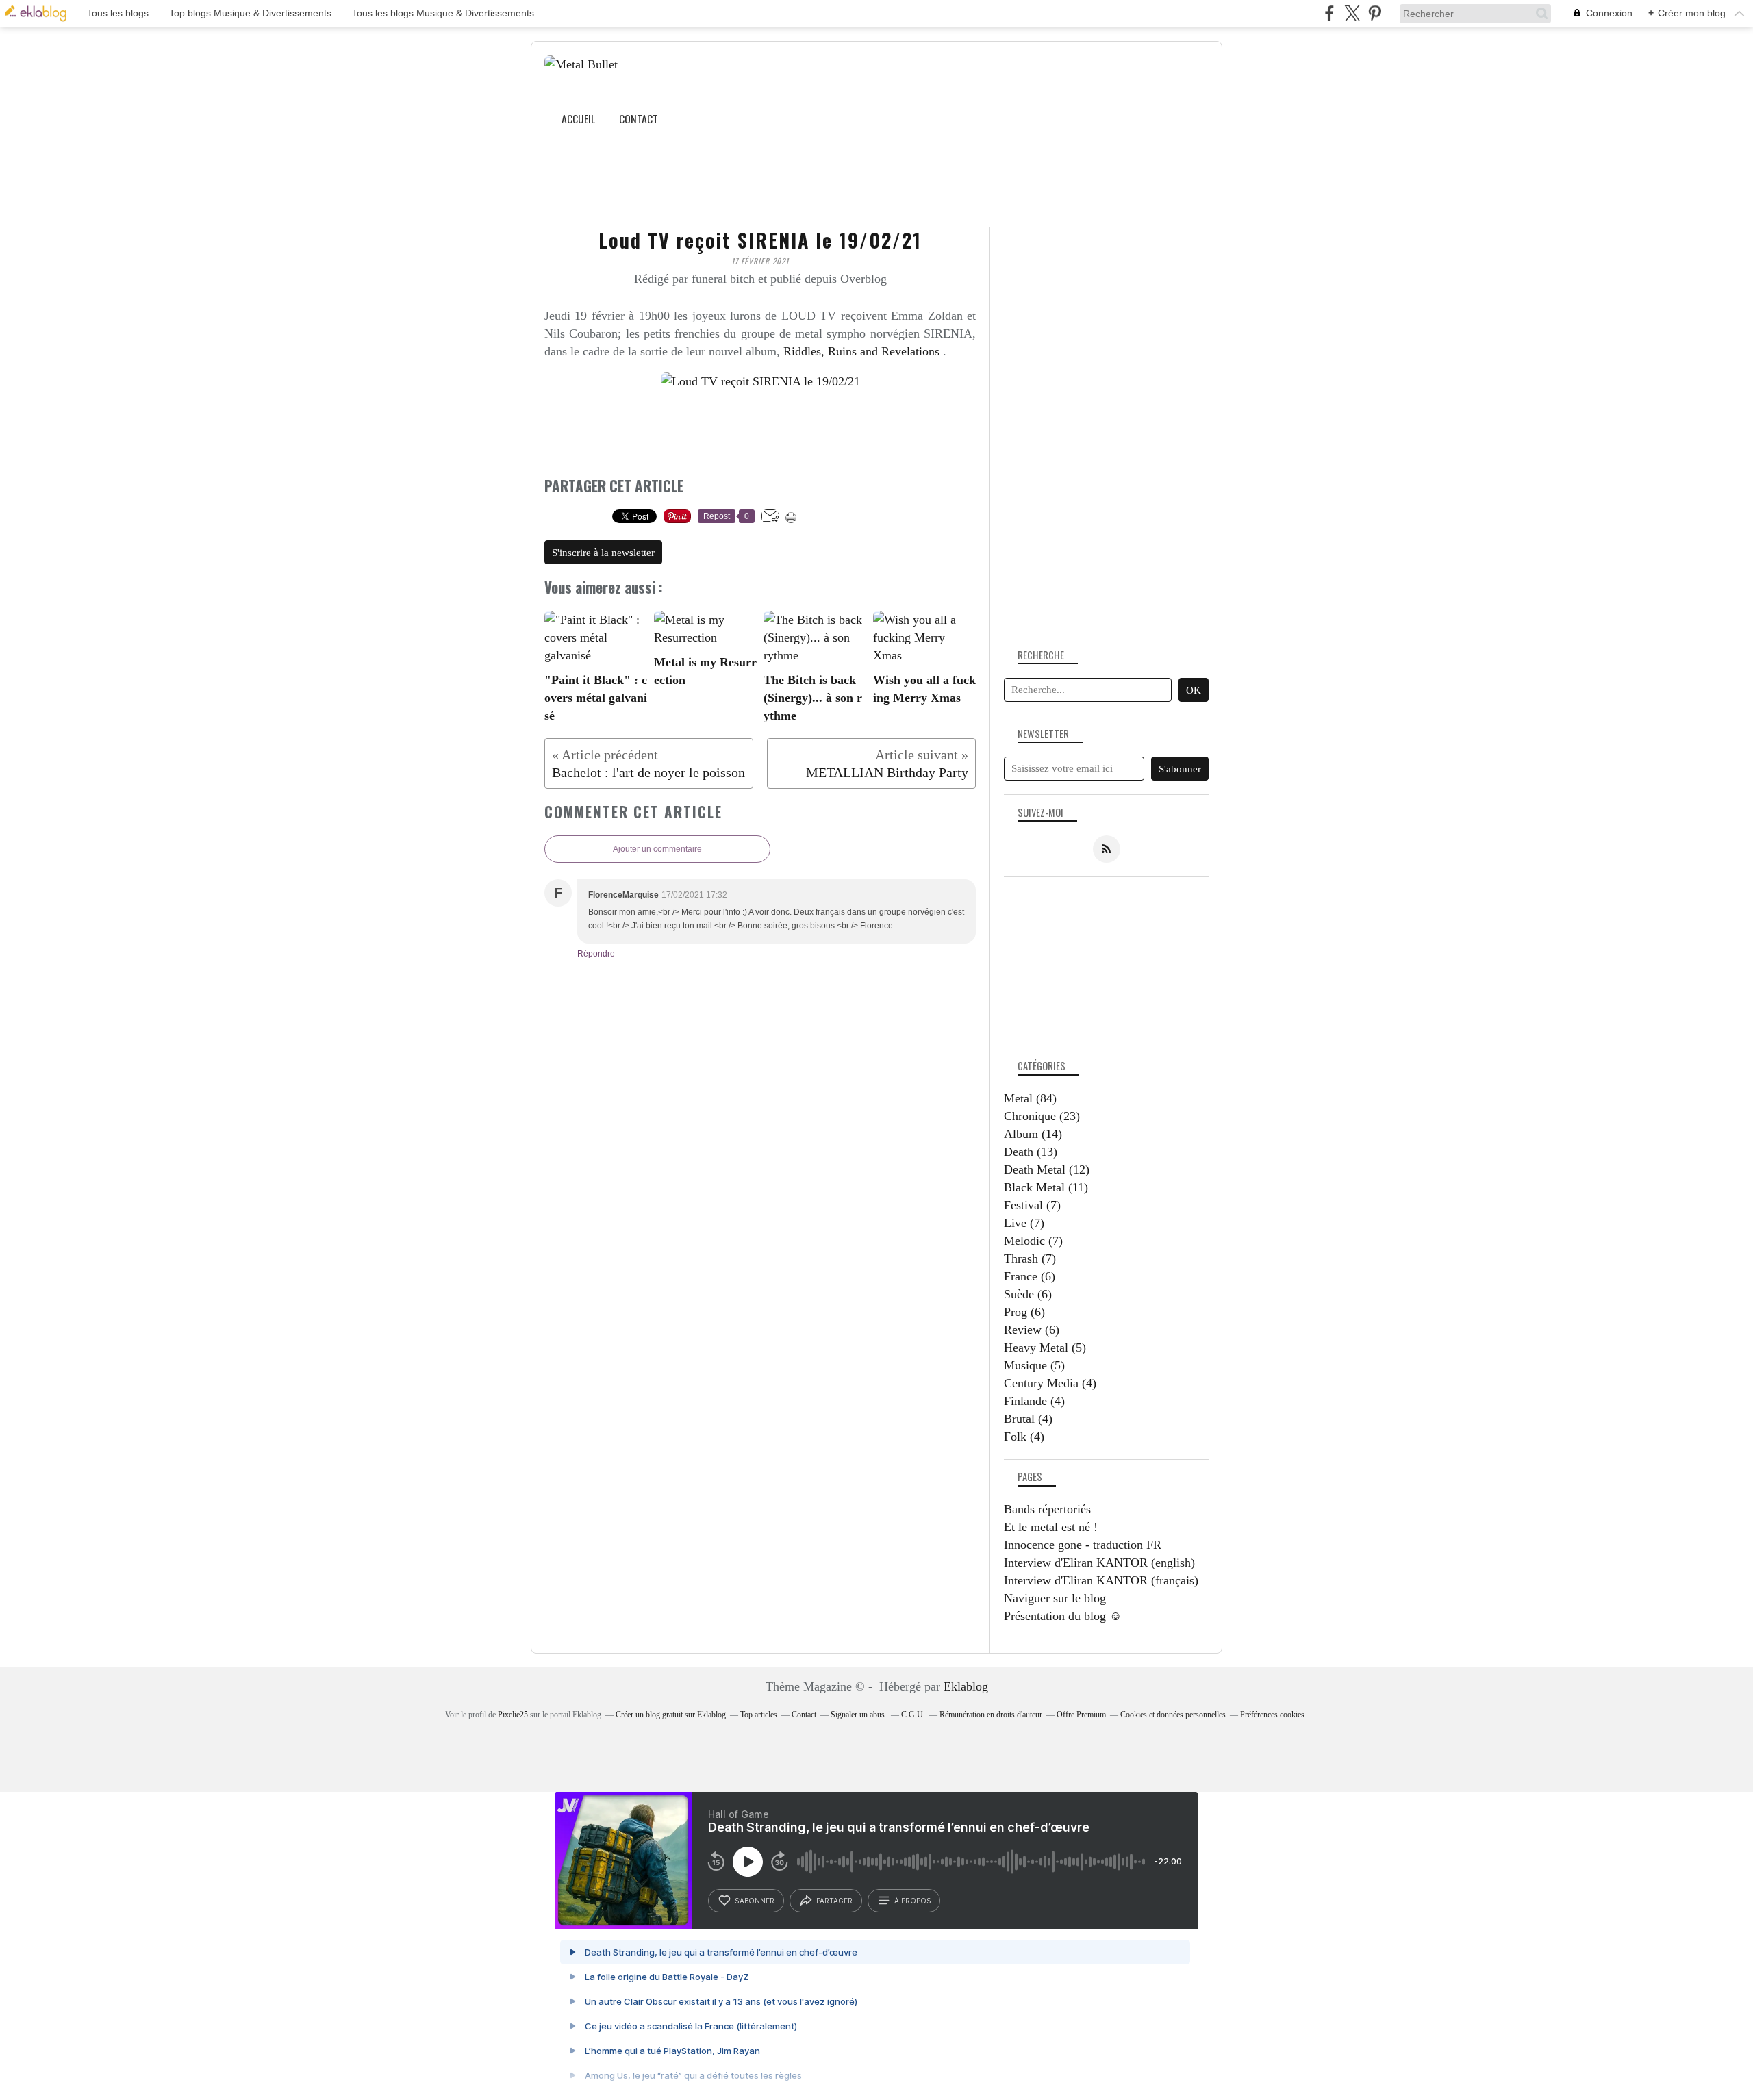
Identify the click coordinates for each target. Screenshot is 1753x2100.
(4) (1050, 1383)
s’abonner (755, 1901)
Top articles (759, 1715)
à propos (912, 1901)
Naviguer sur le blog (1055, 1598)
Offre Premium (1081, 1715)
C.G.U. (913, 1715)
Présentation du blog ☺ (1063, 1616)
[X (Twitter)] (1352, 13)
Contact (639, 118)
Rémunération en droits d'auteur (991, 1715)
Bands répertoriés (1047, 1509)
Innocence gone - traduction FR (1083, 1545)
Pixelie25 (513, 1715)
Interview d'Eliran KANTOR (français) (1101, 1580)
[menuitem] (578, 119)
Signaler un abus (859, 1715)
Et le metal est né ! (1051, 1527)
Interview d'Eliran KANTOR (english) (1099, 1563)
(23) (1042, 1116)
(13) (1031, 1152)
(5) (1045, 1348)
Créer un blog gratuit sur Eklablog (671, 1715)
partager (834, 1901)
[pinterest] (1375, 13)
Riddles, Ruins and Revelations (861, 351)
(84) (1030, 1098)
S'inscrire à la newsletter (603, 553)
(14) (1033, 1134)
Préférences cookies (1272, 1715)
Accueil (578, 118)
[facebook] (1329, 13)
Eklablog (966, 1686)
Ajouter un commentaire (657, 849)
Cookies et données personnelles (1173, 1715)
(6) (1030, 1276)
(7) (1032, 1205)
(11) (1046, 1187)
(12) (1047, 1169)
